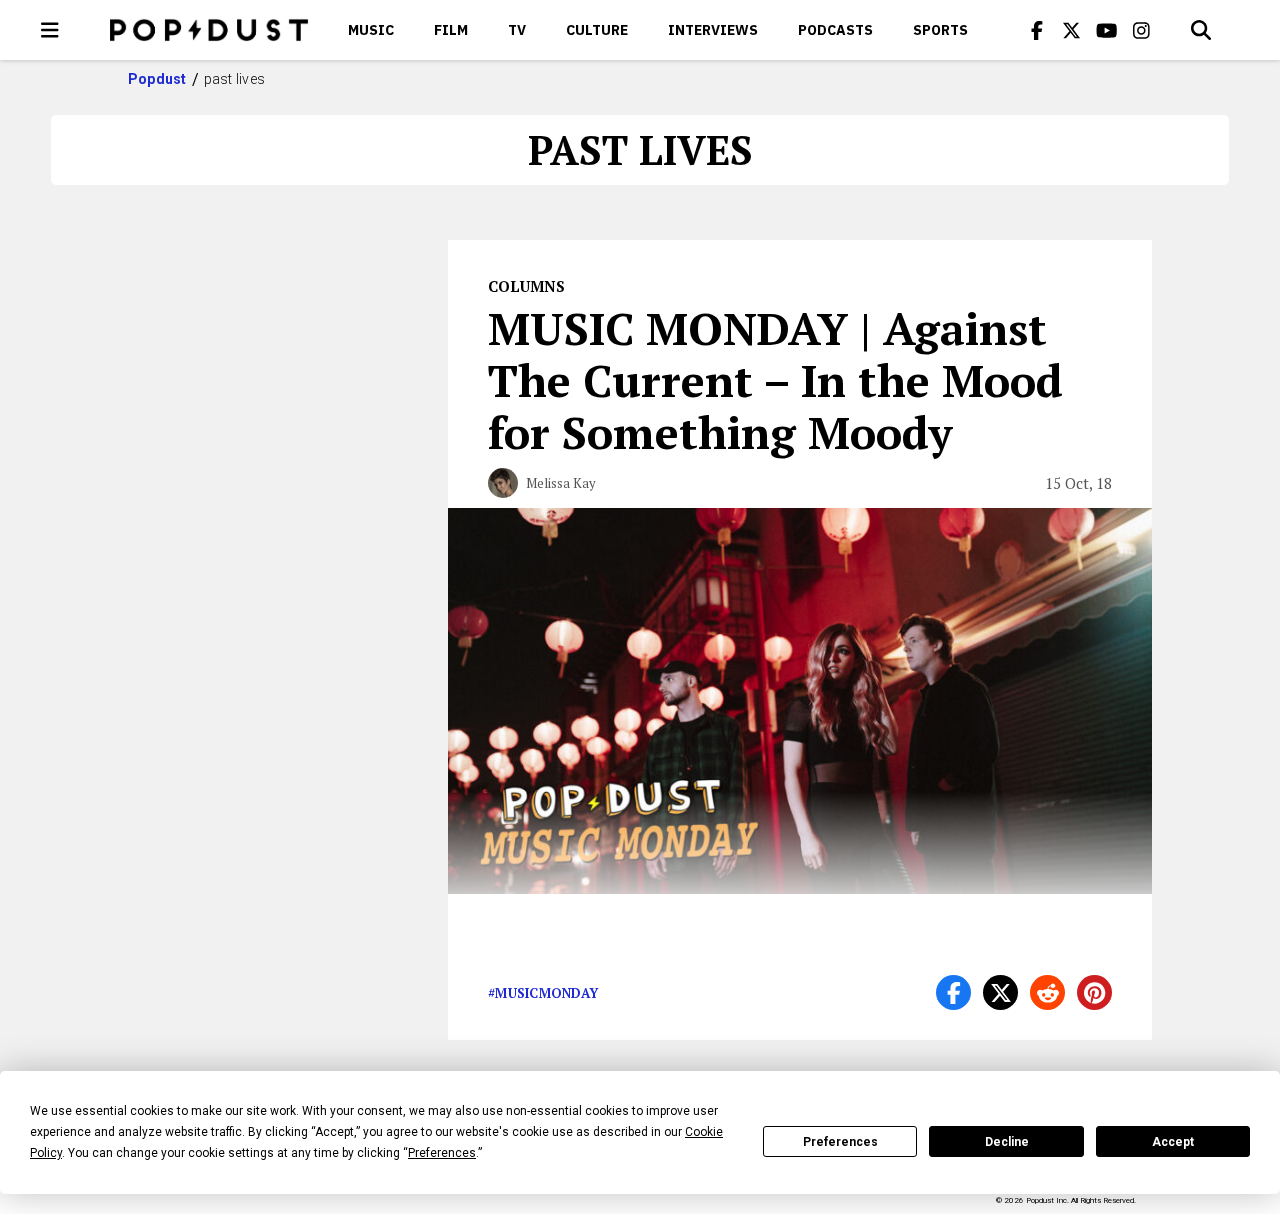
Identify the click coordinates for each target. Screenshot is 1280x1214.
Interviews (713, 30)
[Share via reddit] (1047, 992)
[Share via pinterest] (1094, 992)
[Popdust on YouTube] (1107, 30)
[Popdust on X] (1072, 30)
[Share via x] (1000, 992)
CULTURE (597, 30)
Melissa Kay (561, 483)
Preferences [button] (442, 1153)
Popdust (157, 79)
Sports (940, 30)
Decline (1007, 1142)
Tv (517, 30)
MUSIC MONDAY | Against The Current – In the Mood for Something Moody (775, 380)
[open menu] (50, 30)
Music (371, 30)
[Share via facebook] (953, 992)
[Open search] (1201, 30)
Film (451, 30)
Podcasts (835, 30)
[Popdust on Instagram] (1142, 30)
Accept (1173, 1142)
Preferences (840, 1142)
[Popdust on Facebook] (1037, 30)
